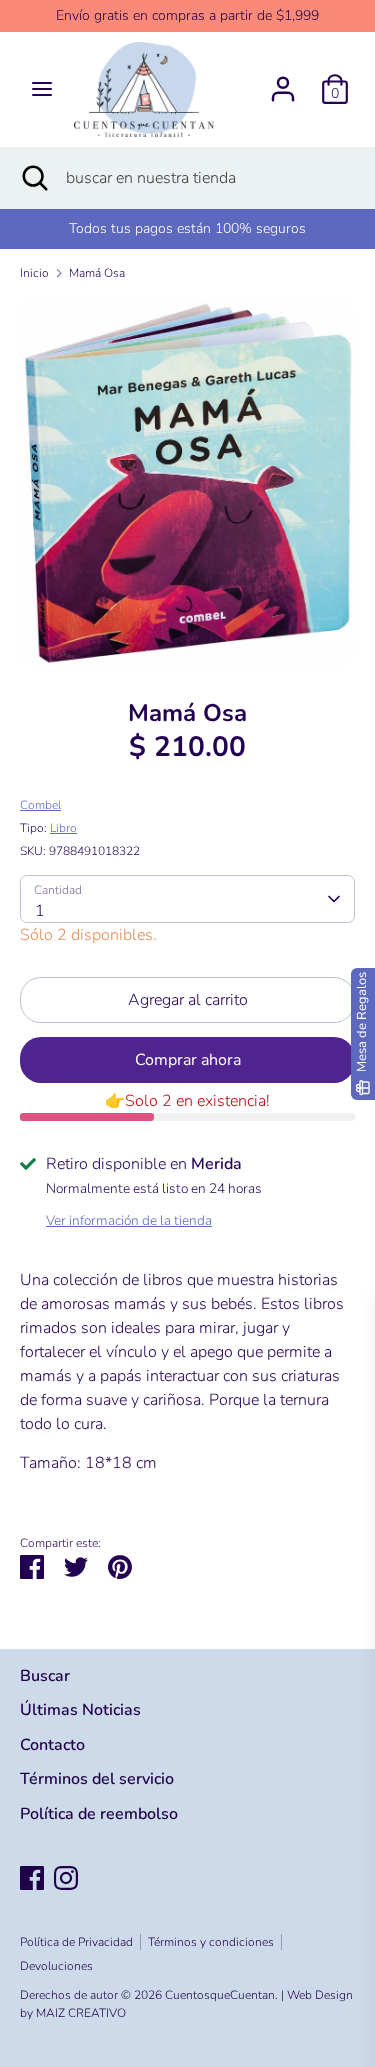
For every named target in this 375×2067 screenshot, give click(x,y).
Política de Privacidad (76, 1942)
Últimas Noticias (80, 1710)
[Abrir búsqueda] (33, 178)
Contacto (52, 1745)
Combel (40, 805)
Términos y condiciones (211, 1942)
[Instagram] (66, 1878)
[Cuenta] (283, 81)
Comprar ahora (188, 1060)
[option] (187, 483)
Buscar (45, 1676)
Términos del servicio (97, 1779)
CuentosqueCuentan (220, 1995)
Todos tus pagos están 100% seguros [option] (187, 228)
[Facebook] (32, 1878)
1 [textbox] (40, 911)
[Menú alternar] (42, 89)
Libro (63, 828)
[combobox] (187, 899)
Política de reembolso (99, 1814)
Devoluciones (56, 1966)
